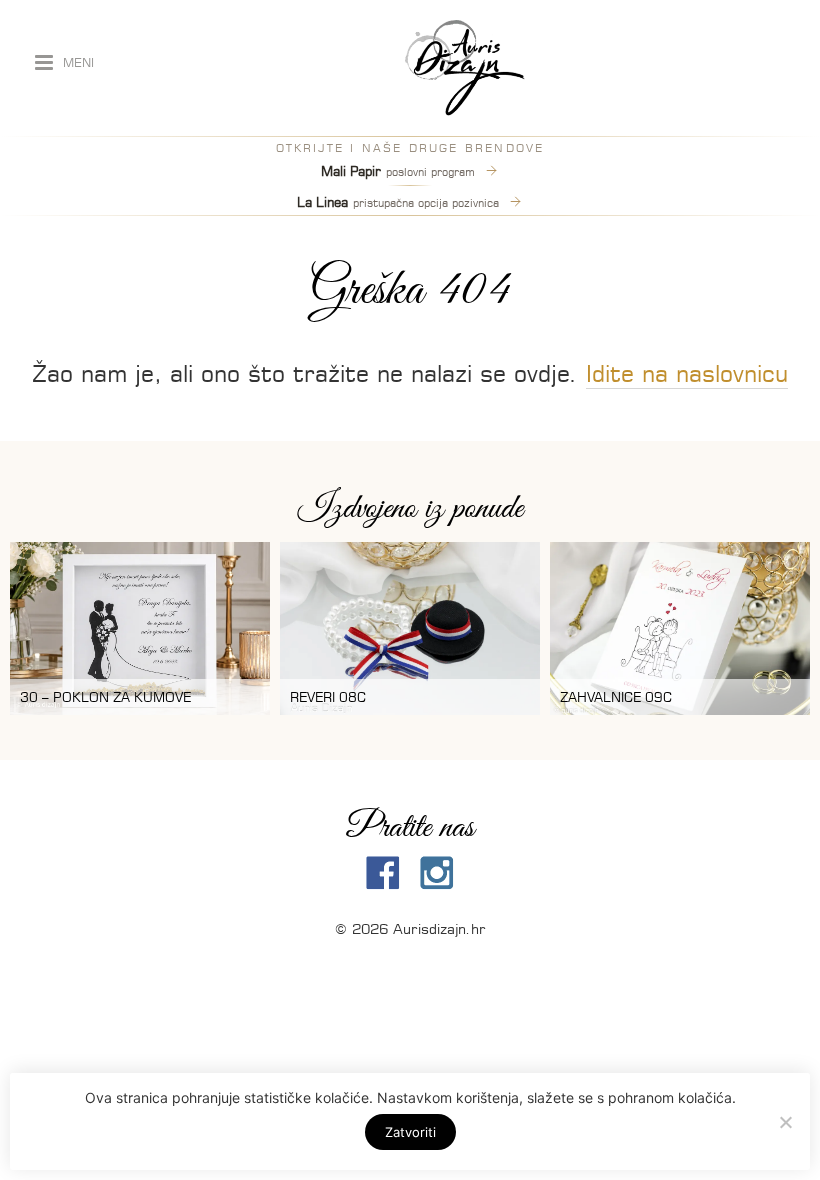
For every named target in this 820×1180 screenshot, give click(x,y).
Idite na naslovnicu (687, 373)
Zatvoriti (410, 1132)
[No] (785, 1122)
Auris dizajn (465, 68)
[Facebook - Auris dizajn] (383, 873)
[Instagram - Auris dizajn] (437, 873)
